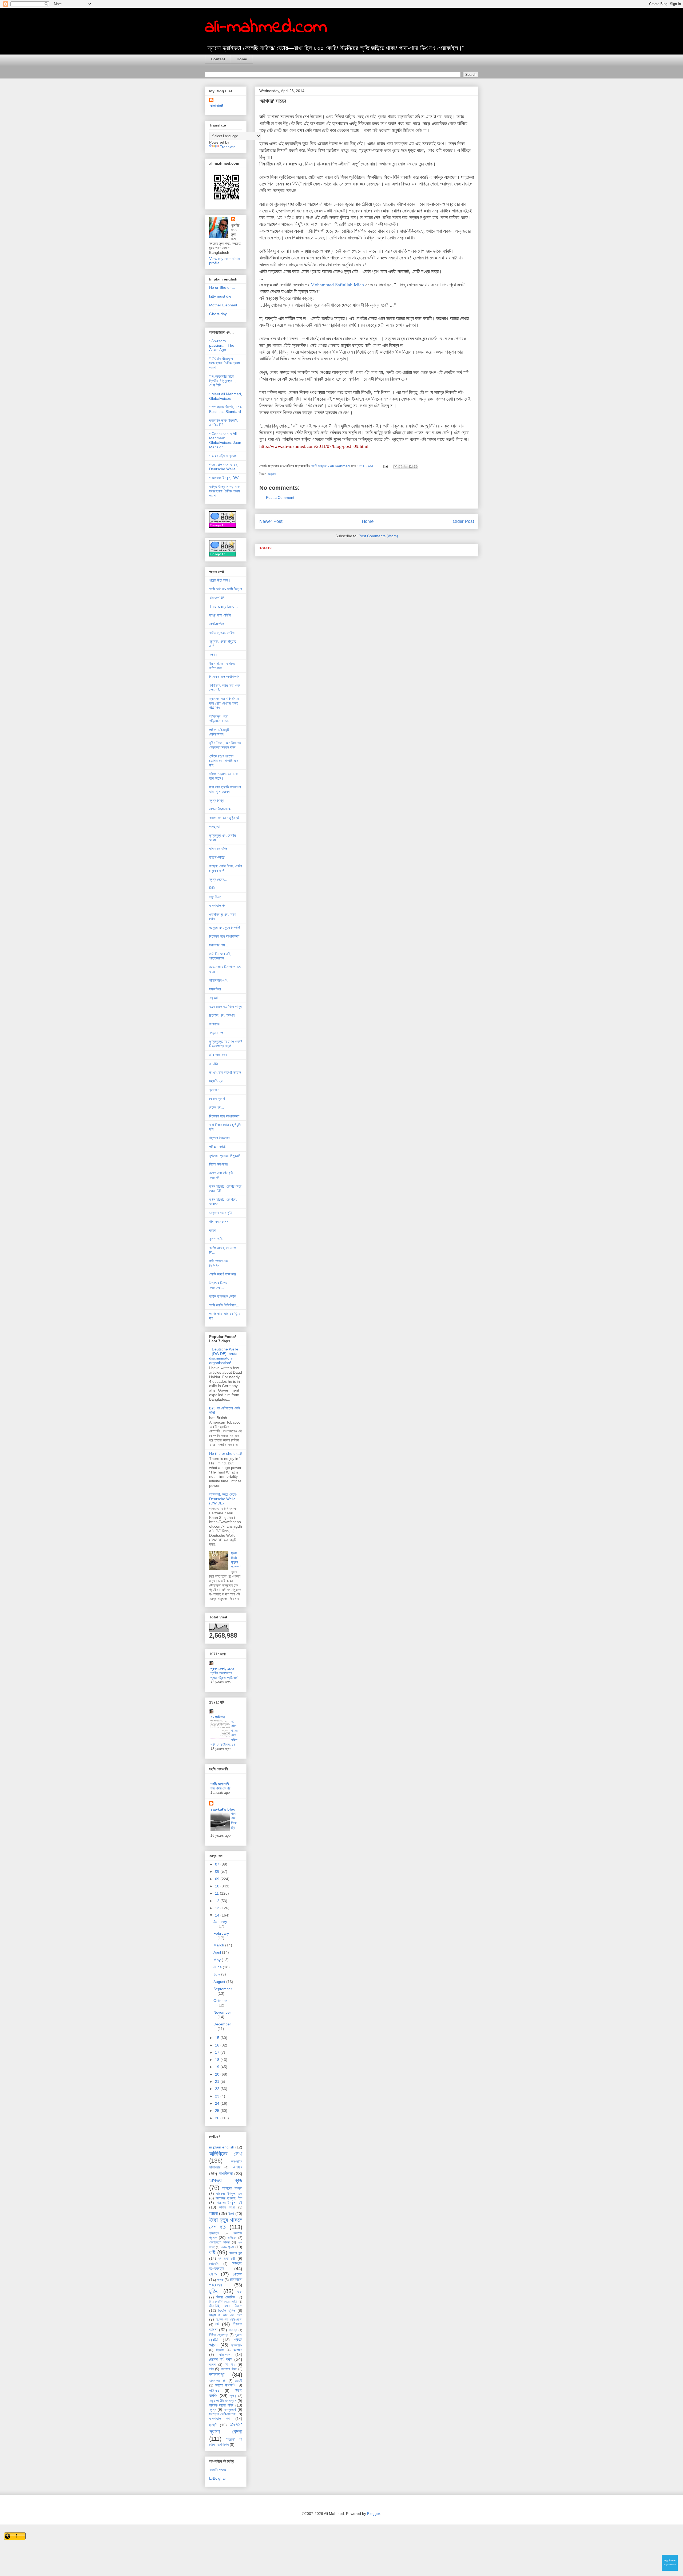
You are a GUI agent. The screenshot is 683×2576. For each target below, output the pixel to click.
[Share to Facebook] (411, 467)
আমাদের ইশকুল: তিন (229, 2198)
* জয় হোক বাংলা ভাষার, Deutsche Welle (224, 467)
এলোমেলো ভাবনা (220, 2242)
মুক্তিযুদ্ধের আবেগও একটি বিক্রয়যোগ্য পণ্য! (226, 1044)
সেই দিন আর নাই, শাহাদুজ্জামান (220, 956)
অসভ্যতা (215, 827)
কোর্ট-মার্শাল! (217, 624)
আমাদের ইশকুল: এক (229, 2194)
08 (218, 1871)
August (220, 1982)
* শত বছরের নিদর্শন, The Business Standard (225, 409)
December (222, 2024)
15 (218, 2038)
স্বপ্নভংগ (230, 2409)
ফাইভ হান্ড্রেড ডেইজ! (222, 633)
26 (218, 2118)
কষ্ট (212, 2252)
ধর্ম (217, 2324)
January (220, 1922)
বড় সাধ (230, 2364)
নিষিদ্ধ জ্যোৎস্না (219, 2335)
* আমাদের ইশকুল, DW (224, 478)
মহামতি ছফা (216, 1081)
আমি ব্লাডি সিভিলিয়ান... (224, 1305)
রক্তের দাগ (216, 1033)
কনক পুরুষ (227, 2247)
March (219, 1945)
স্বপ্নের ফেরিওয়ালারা (223, 2414)
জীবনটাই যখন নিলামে (226, 2306)
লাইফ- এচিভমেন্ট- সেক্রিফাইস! (220, 732)
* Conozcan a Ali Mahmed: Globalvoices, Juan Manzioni (225, 440)
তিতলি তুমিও (227, 2310)
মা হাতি (214, 1064)
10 (218, 1886)
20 (218, 2074)
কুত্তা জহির (216, 1239)
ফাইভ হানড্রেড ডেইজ (223, 1296)
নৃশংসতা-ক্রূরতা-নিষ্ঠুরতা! (225, 1156)
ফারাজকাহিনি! (217, 598)
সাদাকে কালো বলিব (221, 2405)
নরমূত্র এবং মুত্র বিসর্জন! (225, 927)
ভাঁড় (211, 2369)
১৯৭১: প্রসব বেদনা (226, 2428)
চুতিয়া (214, 2291)
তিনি (212, 888)
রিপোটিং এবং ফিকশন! (222, 1015)
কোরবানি (214, 2264)
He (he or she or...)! (226, 1453)
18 (218, 2060)
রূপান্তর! (215, 1024)
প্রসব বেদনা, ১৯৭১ (222, 1669)
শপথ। (213, 655)
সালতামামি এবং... (220, 980)
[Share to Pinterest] (416, 467)
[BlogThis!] (400, 467)
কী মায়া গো (227, 2258)
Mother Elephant (223, 305)
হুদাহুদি (213, 2425)
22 (218, 2089)
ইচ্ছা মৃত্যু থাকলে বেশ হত (226, 2223)
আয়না (213, 2213)
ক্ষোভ (213, 2274)
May (218, 1960)
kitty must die (220, 296)
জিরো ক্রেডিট (226, 2297)
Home (242, 59)
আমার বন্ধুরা (227, 2207)
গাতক (220, 2280)
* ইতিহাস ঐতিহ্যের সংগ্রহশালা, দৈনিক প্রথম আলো (224, 363)
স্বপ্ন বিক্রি (217, 800)
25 (218, 2111)
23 (218, 2096)
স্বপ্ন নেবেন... (218, 879)
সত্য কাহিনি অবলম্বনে (223, 2401)
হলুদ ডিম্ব (215, 897)
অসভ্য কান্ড (226, 2180)
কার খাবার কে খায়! (221, 1788)
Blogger (374, 2514)
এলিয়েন (232, 2238)
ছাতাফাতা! (217, 106)
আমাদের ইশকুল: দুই (229, 2203)
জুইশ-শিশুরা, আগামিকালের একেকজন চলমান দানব (225, 745)
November (222, 2012)
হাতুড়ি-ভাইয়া (217, 857)
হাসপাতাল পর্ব (217, 906)
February (221, 1933)
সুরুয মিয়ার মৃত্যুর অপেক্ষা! (236, 1560)
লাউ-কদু (214, 2391)
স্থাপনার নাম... (219, 945)
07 (218, 1864)
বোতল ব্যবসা (217, 1099)
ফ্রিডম (220, 2350)
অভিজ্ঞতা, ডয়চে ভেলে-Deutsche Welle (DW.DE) (223, 1499)
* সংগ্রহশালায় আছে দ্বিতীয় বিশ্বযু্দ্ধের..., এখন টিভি (223, 381)
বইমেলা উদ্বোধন (219, 1138)
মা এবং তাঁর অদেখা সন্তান (225, 1072)
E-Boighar (218, 2478)
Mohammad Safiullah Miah (337, 285)
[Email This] (395, 467)
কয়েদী (213, 1230)
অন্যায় (272, 474)
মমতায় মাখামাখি (225, 2385)
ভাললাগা (217, 2375)
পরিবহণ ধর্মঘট (217, 1147)
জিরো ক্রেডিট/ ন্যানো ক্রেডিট (223, 2302)
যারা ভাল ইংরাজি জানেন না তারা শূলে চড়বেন (225, 789)
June (218, 1967)
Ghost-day (218, 314)
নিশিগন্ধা (233, 2330)
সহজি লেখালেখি (220, 1784)
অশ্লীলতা (226, 2174)
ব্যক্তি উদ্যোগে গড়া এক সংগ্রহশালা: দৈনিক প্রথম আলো (224, 491)
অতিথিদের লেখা (226, 2154)
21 (218, 2081)
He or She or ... (222, 287)
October (220, 2001)
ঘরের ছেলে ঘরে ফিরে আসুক (226, 1006)
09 (218, 1879)
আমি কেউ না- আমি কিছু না (226, 589)
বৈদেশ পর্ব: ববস (221, 2359)
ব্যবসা (213, 2365)
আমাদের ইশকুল (232, 2188)
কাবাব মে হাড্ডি (218, 848)
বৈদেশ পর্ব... (217, 1107)
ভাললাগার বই (218, 2381)
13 (218, 1908)
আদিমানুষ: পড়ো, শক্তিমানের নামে (219, 719)
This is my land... (223, 606)
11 (217, 1893)
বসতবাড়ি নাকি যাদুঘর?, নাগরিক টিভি (224, 423)
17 (218, 2052)
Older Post (463, 521)
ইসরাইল (214, 2233)
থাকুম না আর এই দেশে (226, 2315)
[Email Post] (385, 466)
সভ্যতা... (215, 998)
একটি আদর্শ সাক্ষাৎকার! (223, 1274)
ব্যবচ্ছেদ (214, 1090)
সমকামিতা (215, 989)
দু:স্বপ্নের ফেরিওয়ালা (229, 2320)
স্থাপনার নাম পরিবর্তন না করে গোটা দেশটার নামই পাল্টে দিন (224, 703)
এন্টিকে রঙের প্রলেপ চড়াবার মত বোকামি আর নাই (224, 761)
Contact (218, 59)
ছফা (240, 2292)
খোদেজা (238, 2274)
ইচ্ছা (231, 2214)
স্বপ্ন (213, 2409)
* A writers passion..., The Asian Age (222, 345)
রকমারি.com (218, 2470)
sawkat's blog (223, 1809)
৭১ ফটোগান (218, 1717)
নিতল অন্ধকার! (219, 1164)
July (217, 1974)
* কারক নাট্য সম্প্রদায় (223, 456)
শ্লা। (233, 2396)
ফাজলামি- (237, 2345)
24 (218, 2103)
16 (218, 2045)
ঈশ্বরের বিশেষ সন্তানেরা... (218, 1285)
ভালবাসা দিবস (229, 2369)
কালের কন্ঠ (236, 2253)
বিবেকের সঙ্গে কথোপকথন (224, 677)
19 (218, 2067)
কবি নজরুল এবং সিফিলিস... (219, 1263)
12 (218, 1901)
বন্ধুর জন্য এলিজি (220, 615)
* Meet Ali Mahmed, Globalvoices (226, 396)
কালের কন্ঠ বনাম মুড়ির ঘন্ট (224, 818)
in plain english (222, 2147)
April (218, 1952)
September (223, 1989)
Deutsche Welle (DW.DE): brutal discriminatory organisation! (224, 1356)
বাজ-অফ (225, 2354)
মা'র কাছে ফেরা (218, 1055)
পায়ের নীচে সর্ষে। (220, 580)
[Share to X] (406, 467)
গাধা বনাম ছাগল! (219, 1222)
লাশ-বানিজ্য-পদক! (220, 809)
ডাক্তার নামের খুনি (221, 1213)
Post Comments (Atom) (378, 536)
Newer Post (271, 521)
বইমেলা (238, 2350)
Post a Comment (280, 497)
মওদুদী (239, 2381)
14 (218, 1915)
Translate (228, 147)
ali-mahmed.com (266, 27)
